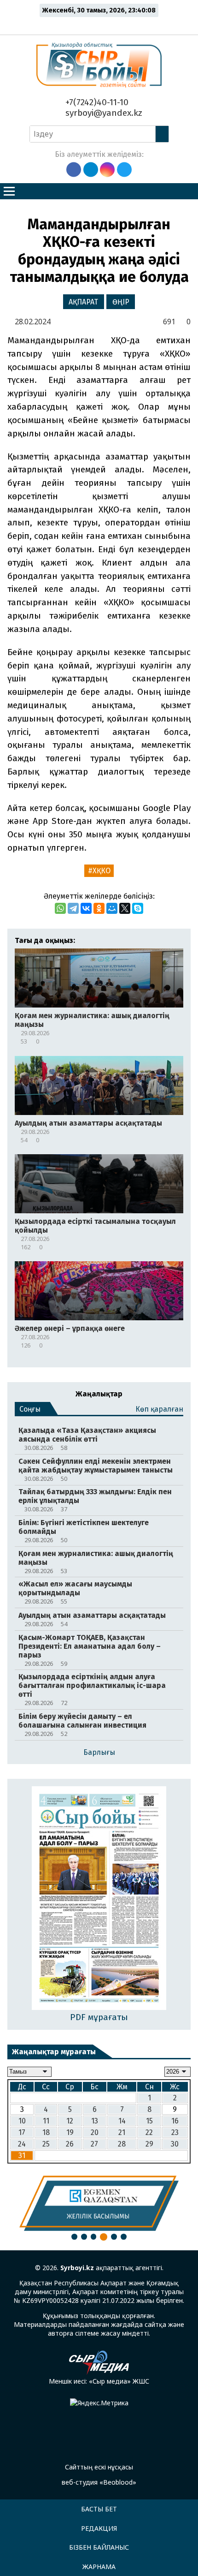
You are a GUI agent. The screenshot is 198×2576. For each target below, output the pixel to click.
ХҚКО (102, 871)
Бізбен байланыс (99, 2547)
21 (122, 2132)
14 (122, 2121)
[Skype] (138, 908)
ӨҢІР (121, 302)
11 (46, 2121)
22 (149, 2132)
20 (95, 2132)
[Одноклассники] (99, 908)
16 (175, 2121)
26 (70, 2144)
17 (22, 2132)
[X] (125, 908)
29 (149, 2144)
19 (70, 2132)
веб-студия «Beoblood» (99, 2482)
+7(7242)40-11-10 (96, 102)
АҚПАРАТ (83, 302)
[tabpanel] (99, 2203)
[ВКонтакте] (86, 908)
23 (175, 2132)
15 (149, 2121)
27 (94, 2144)
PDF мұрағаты (99, 2017)
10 (22, 2121)
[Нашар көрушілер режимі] (102, 24)
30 (175, 2144)
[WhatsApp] (60, 908)
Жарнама (99, 2567)
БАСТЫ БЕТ (99, 2509)
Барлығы (99, 1752)
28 (122, 2144)
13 (95, 2121)
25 (46, 2144)
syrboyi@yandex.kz (103, 113)
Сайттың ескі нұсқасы (99, 2467)
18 (46, 2132)
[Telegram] (73, 908)
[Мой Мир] (112, 908)
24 (22, 2144)
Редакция (99, 2528)
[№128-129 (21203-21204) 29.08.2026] (99, 1899)
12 (70, 2121)
